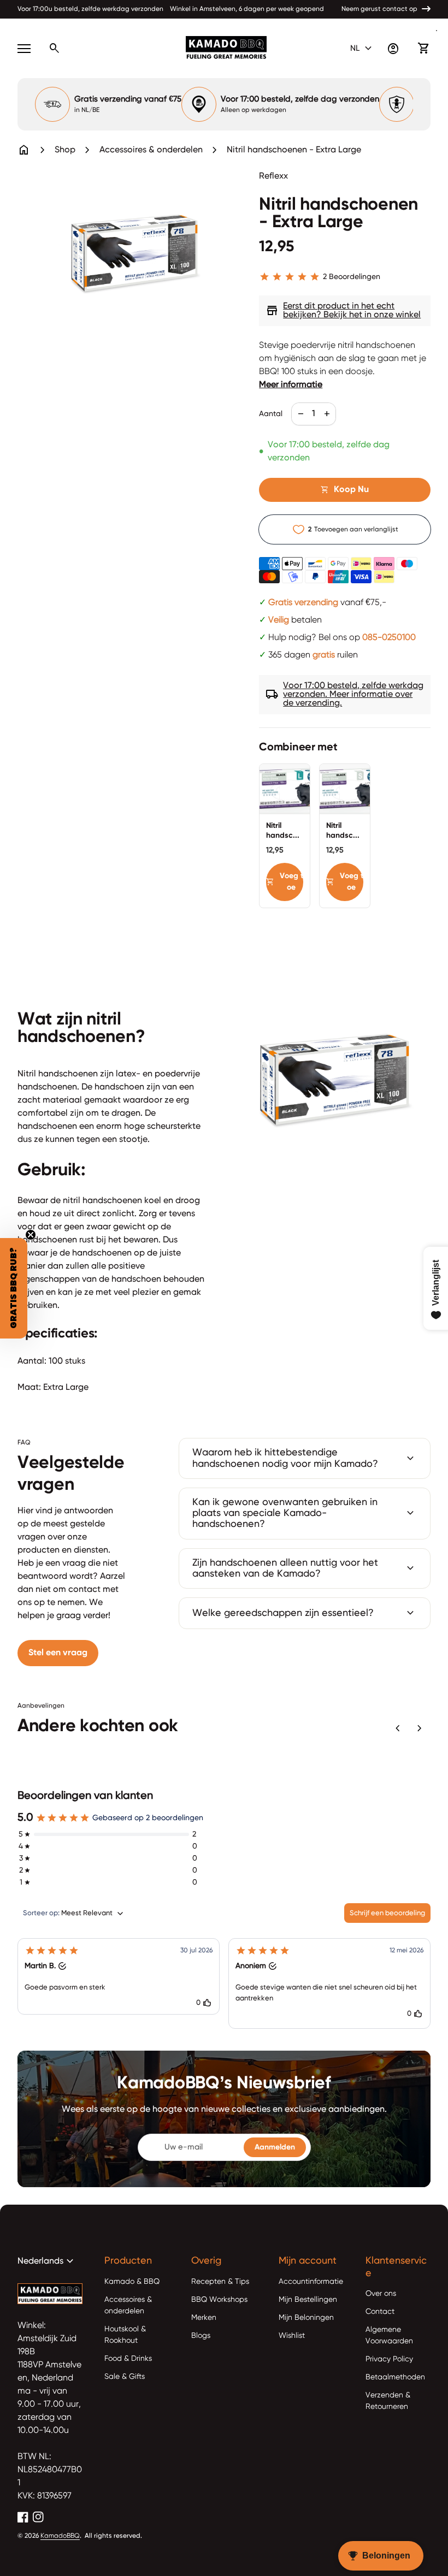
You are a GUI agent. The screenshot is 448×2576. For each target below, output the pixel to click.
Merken (204, 2318)
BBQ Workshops (219, 2300)
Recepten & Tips (220, 2282)
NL (362, 49)
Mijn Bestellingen (308, 2300)
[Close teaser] (31, 1235)
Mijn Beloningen (306, 2318)
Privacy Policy (389, 2359)
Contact (380, 2312)
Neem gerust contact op (379, 9)
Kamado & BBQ (132, 2282)
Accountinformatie (311, 2282)
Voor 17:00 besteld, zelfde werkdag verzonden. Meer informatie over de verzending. (344, 695)
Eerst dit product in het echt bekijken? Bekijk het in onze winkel (343, 311)
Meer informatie (291, 385)
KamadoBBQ (60, 2536)
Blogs (201, 2336)
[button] (119, 1976)
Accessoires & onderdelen (151, 150)
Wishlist (292, 2336)
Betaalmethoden (395, 2377)
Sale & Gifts (125, 2377)
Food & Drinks (128, 2359)
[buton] (362, 49)
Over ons (381, 2294)
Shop (65, 150)
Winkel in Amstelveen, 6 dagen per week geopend (247, 9)
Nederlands (47, 2261)
